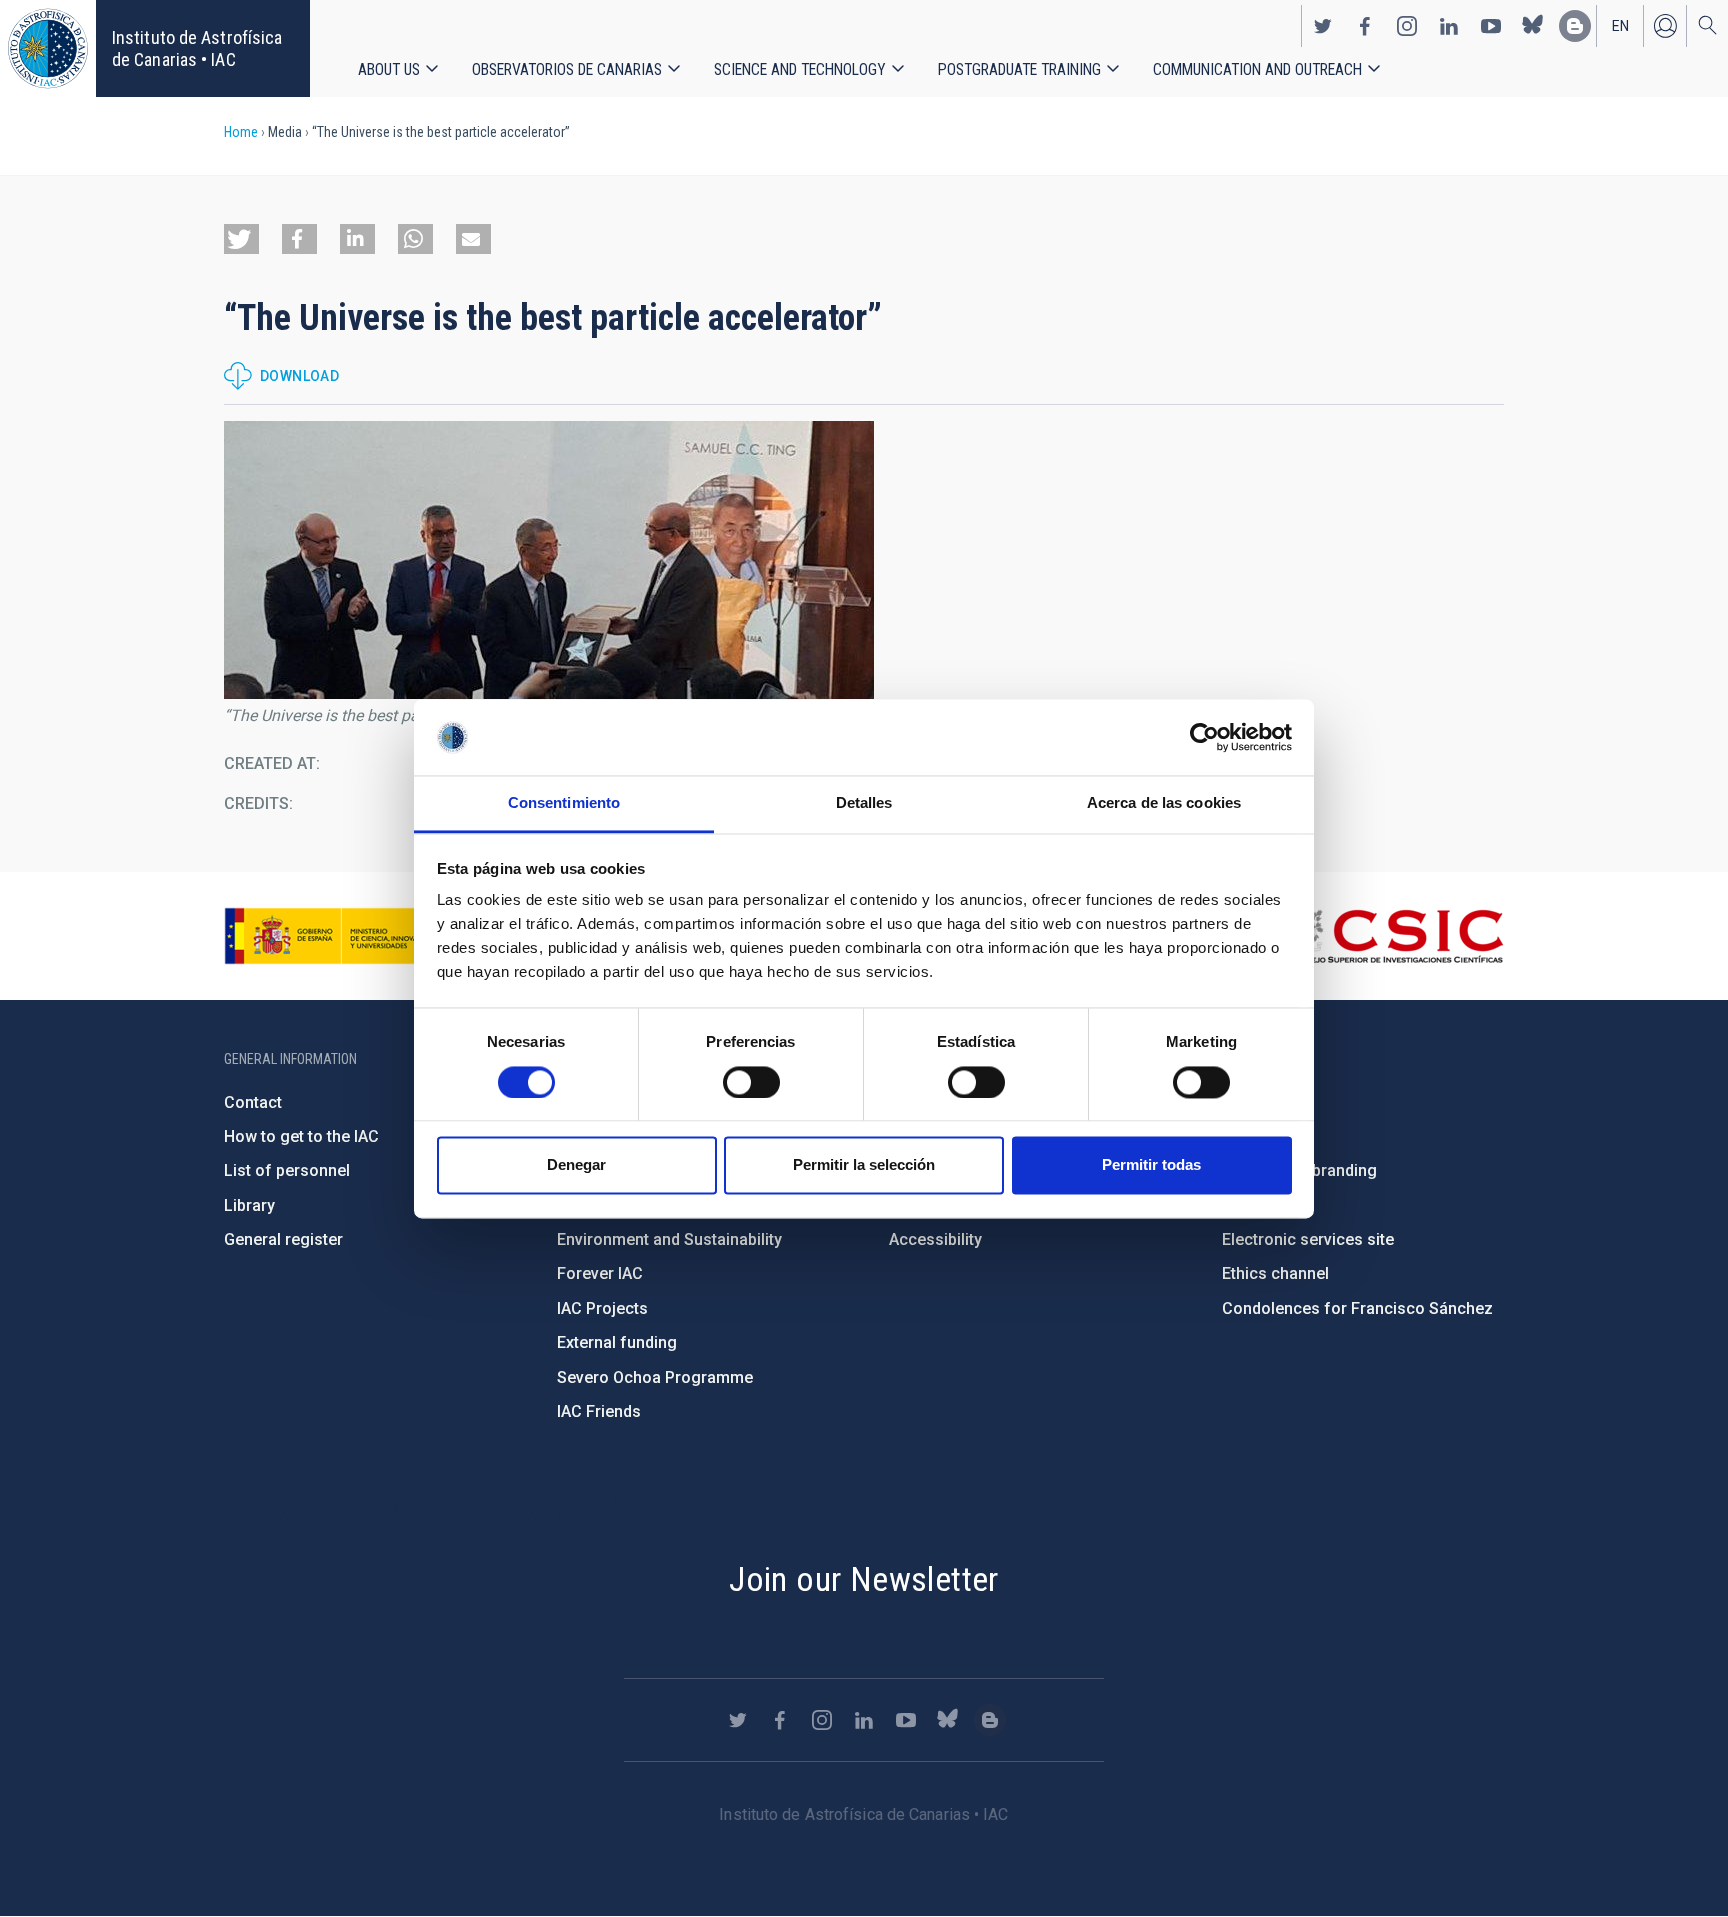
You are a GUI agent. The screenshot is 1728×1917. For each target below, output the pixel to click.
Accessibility (935, 1239)
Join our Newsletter (864, 1579)
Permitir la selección (864, 1165)
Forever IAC (600, 1273)
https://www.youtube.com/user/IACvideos (1491, 26)
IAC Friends (599, 1411)
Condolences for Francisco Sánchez (1357, 1308)
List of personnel (287, 1170)
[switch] (751, 1082)
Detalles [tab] (864, 803)
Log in (1665, 26)
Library (249, 1205)
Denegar (576, 1165)
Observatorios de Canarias (567, 69)
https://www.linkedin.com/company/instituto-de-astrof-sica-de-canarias (1449, 26)
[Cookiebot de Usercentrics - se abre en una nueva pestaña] (1204, 737)
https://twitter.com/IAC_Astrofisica (1323, 26)
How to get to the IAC (301, 1136)
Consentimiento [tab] (564, 803)
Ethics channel (1275, 1273)
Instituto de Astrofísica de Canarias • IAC (197, 48)
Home (241, 132)
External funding (617, 1342)
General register (283, 1239)
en (1620, 26)
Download (299, 376)
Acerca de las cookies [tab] (1164, 803)
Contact (253, 1102)
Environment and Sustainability (669, 1239)
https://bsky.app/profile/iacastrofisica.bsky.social (1533, 26)
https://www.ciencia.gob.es (335, 936)
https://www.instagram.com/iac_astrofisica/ (1407, 26)
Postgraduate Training (1019, 69)
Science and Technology (800, 69)
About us (389, 69)
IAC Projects (602, 1308)
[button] (241, 239)
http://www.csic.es (1394, 936)
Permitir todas (1151, 1165)
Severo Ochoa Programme (655, 1377)
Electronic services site (1308, 1239)
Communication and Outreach (1257, 69)
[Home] (48, 48)
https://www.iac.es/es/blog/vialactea (1575, 26)
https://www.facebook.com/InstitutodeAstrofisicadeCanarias (1365, 26)
